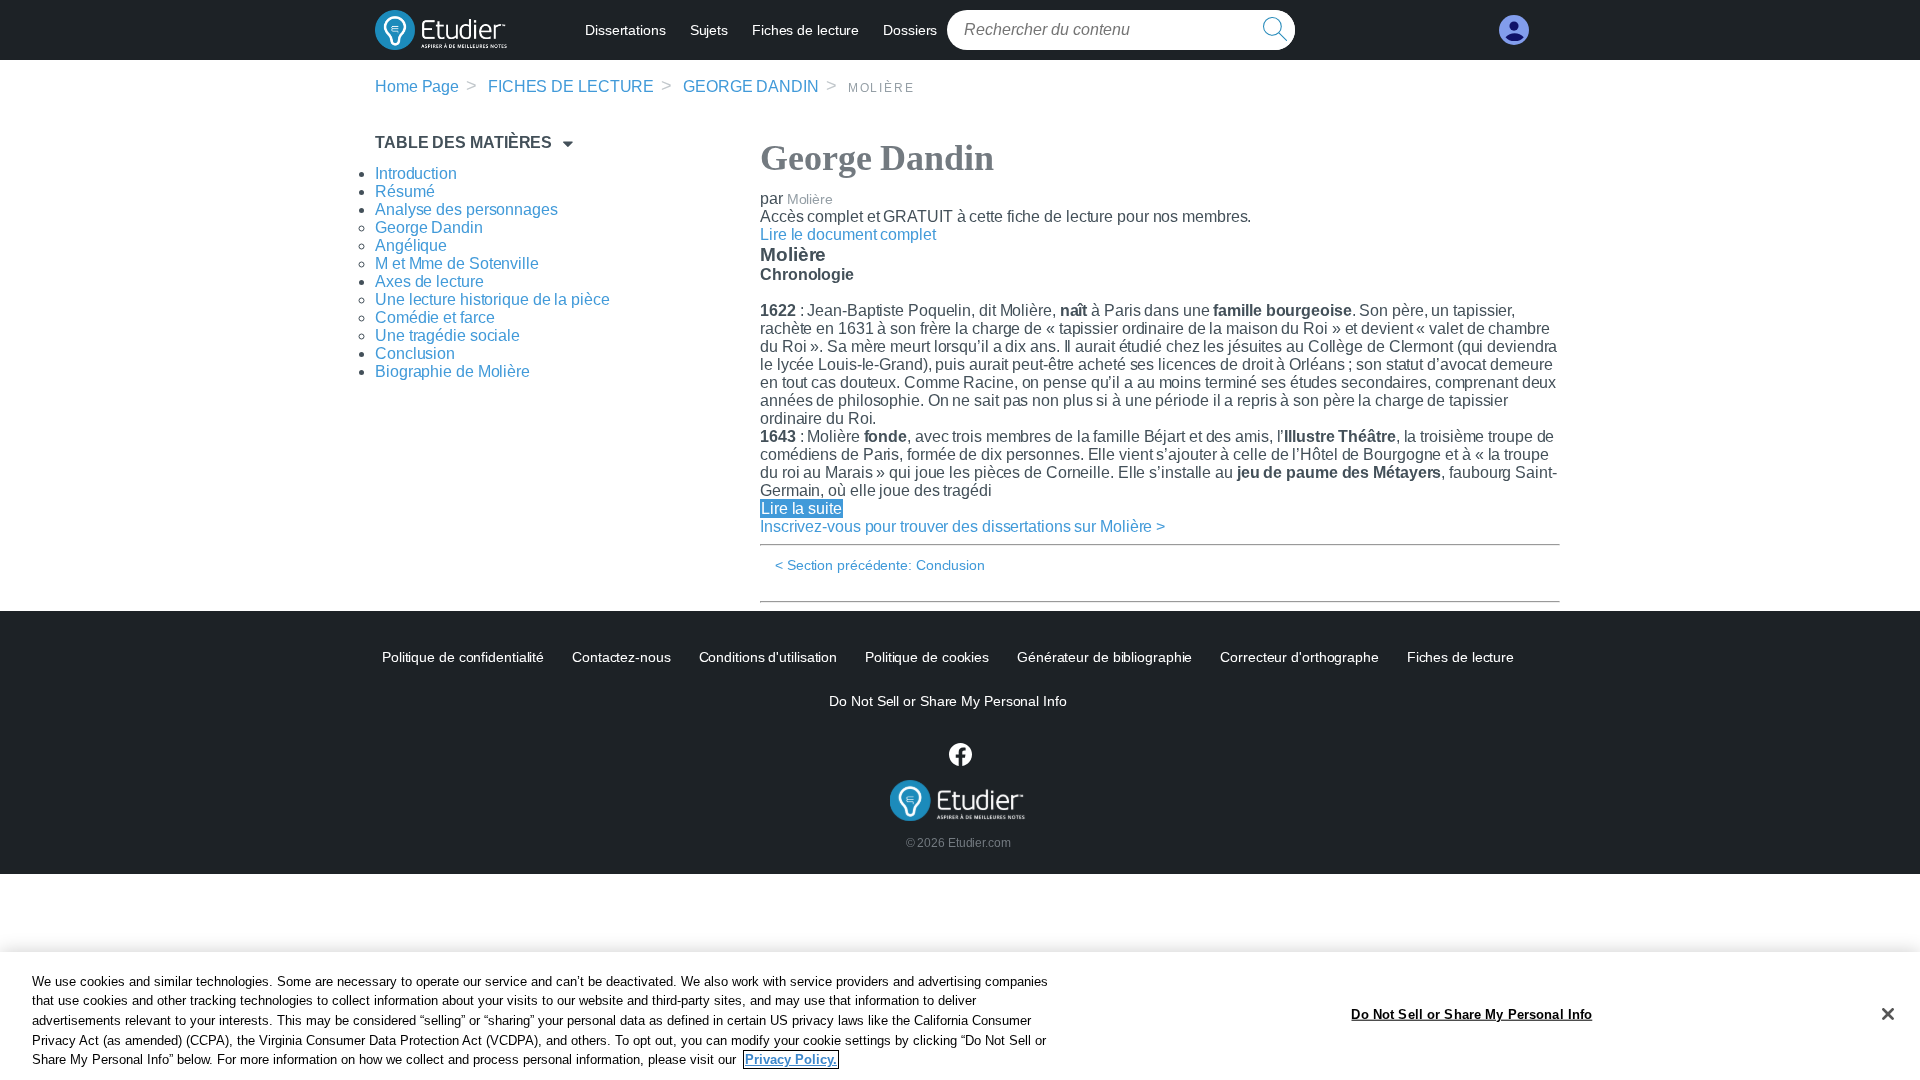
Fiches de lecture (805, 30)
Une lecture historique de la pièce (492, 299)
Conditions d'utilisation (768, 657)
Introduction (416, 173)
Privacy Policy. (791, 1059)
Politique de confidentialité (463, 657)
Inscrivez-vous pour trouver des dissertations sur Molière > (962, 526)
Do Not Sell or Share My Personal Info (1471, 1014)
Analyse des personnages (466, 209)
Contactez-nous (621, 657)
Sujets (709, 30)
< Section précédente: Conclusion (880, 565)
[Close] (1888, 1014)
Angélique (411, 245)
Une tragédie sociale (447, 335)
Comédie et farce (434, 317)
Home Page (417, 86)
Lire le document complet (848, 234)
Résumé (404, 191)
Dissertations (625, 30)
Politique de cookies (927, 657)
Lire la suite (801, 508)
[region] (960, 1016)
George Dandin (751, 86)
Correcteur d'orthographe (1299, 657)
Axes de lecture (429, 281)
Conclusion (415, 353)
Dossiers (910, 30)
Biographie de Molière (452, 371)
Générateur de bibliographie (1104, 657)
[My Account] (1514, 30)
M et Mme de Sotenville (457, 263)
